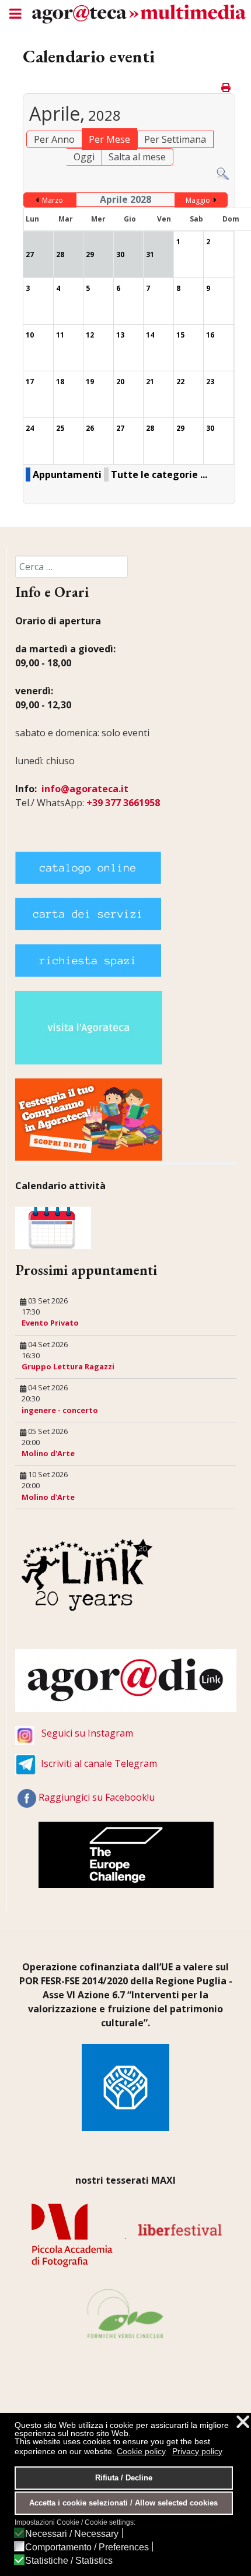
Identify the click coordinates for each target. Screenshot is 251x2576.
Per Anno (54, 139)
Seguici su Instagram (87, 1733)
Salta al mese (137, 157)
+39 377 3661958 (123, 803)
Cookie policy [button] (141, 2451)
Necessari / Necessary (72, 2534)
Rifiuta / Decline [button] (124, 2478)
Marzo (53, 200)
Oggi (84, 157)
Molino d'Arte (48, 1453)
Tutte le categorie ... (159, 475)
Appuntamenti (67, 475)
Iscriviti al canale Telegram (99, 1763)
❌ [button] (243, 2422)
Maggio (198, 200)
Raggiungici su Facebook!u (97, 1797)
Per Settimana (175, 139)
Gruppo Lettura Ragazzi (68, 1366)
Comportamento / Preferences (87, 2547)
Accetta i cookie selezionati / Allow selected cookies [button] (123, 2503)
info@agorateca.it (85, 789)
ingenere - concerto (60, 1410)
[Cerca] (223, 173)
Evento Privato (50, 1323)
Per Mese (109, 139)
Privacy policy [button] (197, 2451)
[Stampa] (227, 87)
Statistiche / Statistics (69, 2561)
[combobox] (72, 567)
